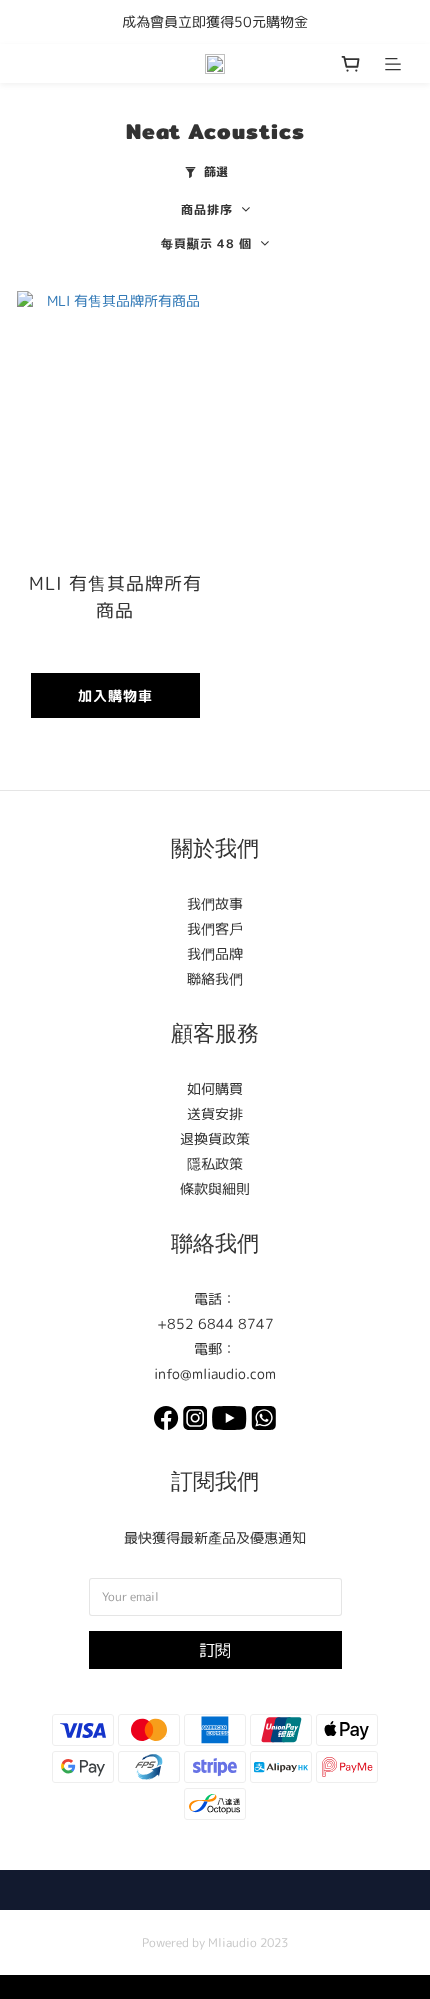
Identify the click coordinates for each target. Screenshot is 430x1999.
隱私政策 (215, 1163)
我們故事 (215, 903)
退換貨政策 (215, 1138)
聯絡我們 (215, 978)
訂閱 (215, 1650)
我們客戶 (215, 928)
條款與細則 (215, 1188)
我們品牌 (215, 953)
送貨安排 (215, 1113)
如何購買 (215, 1088)
